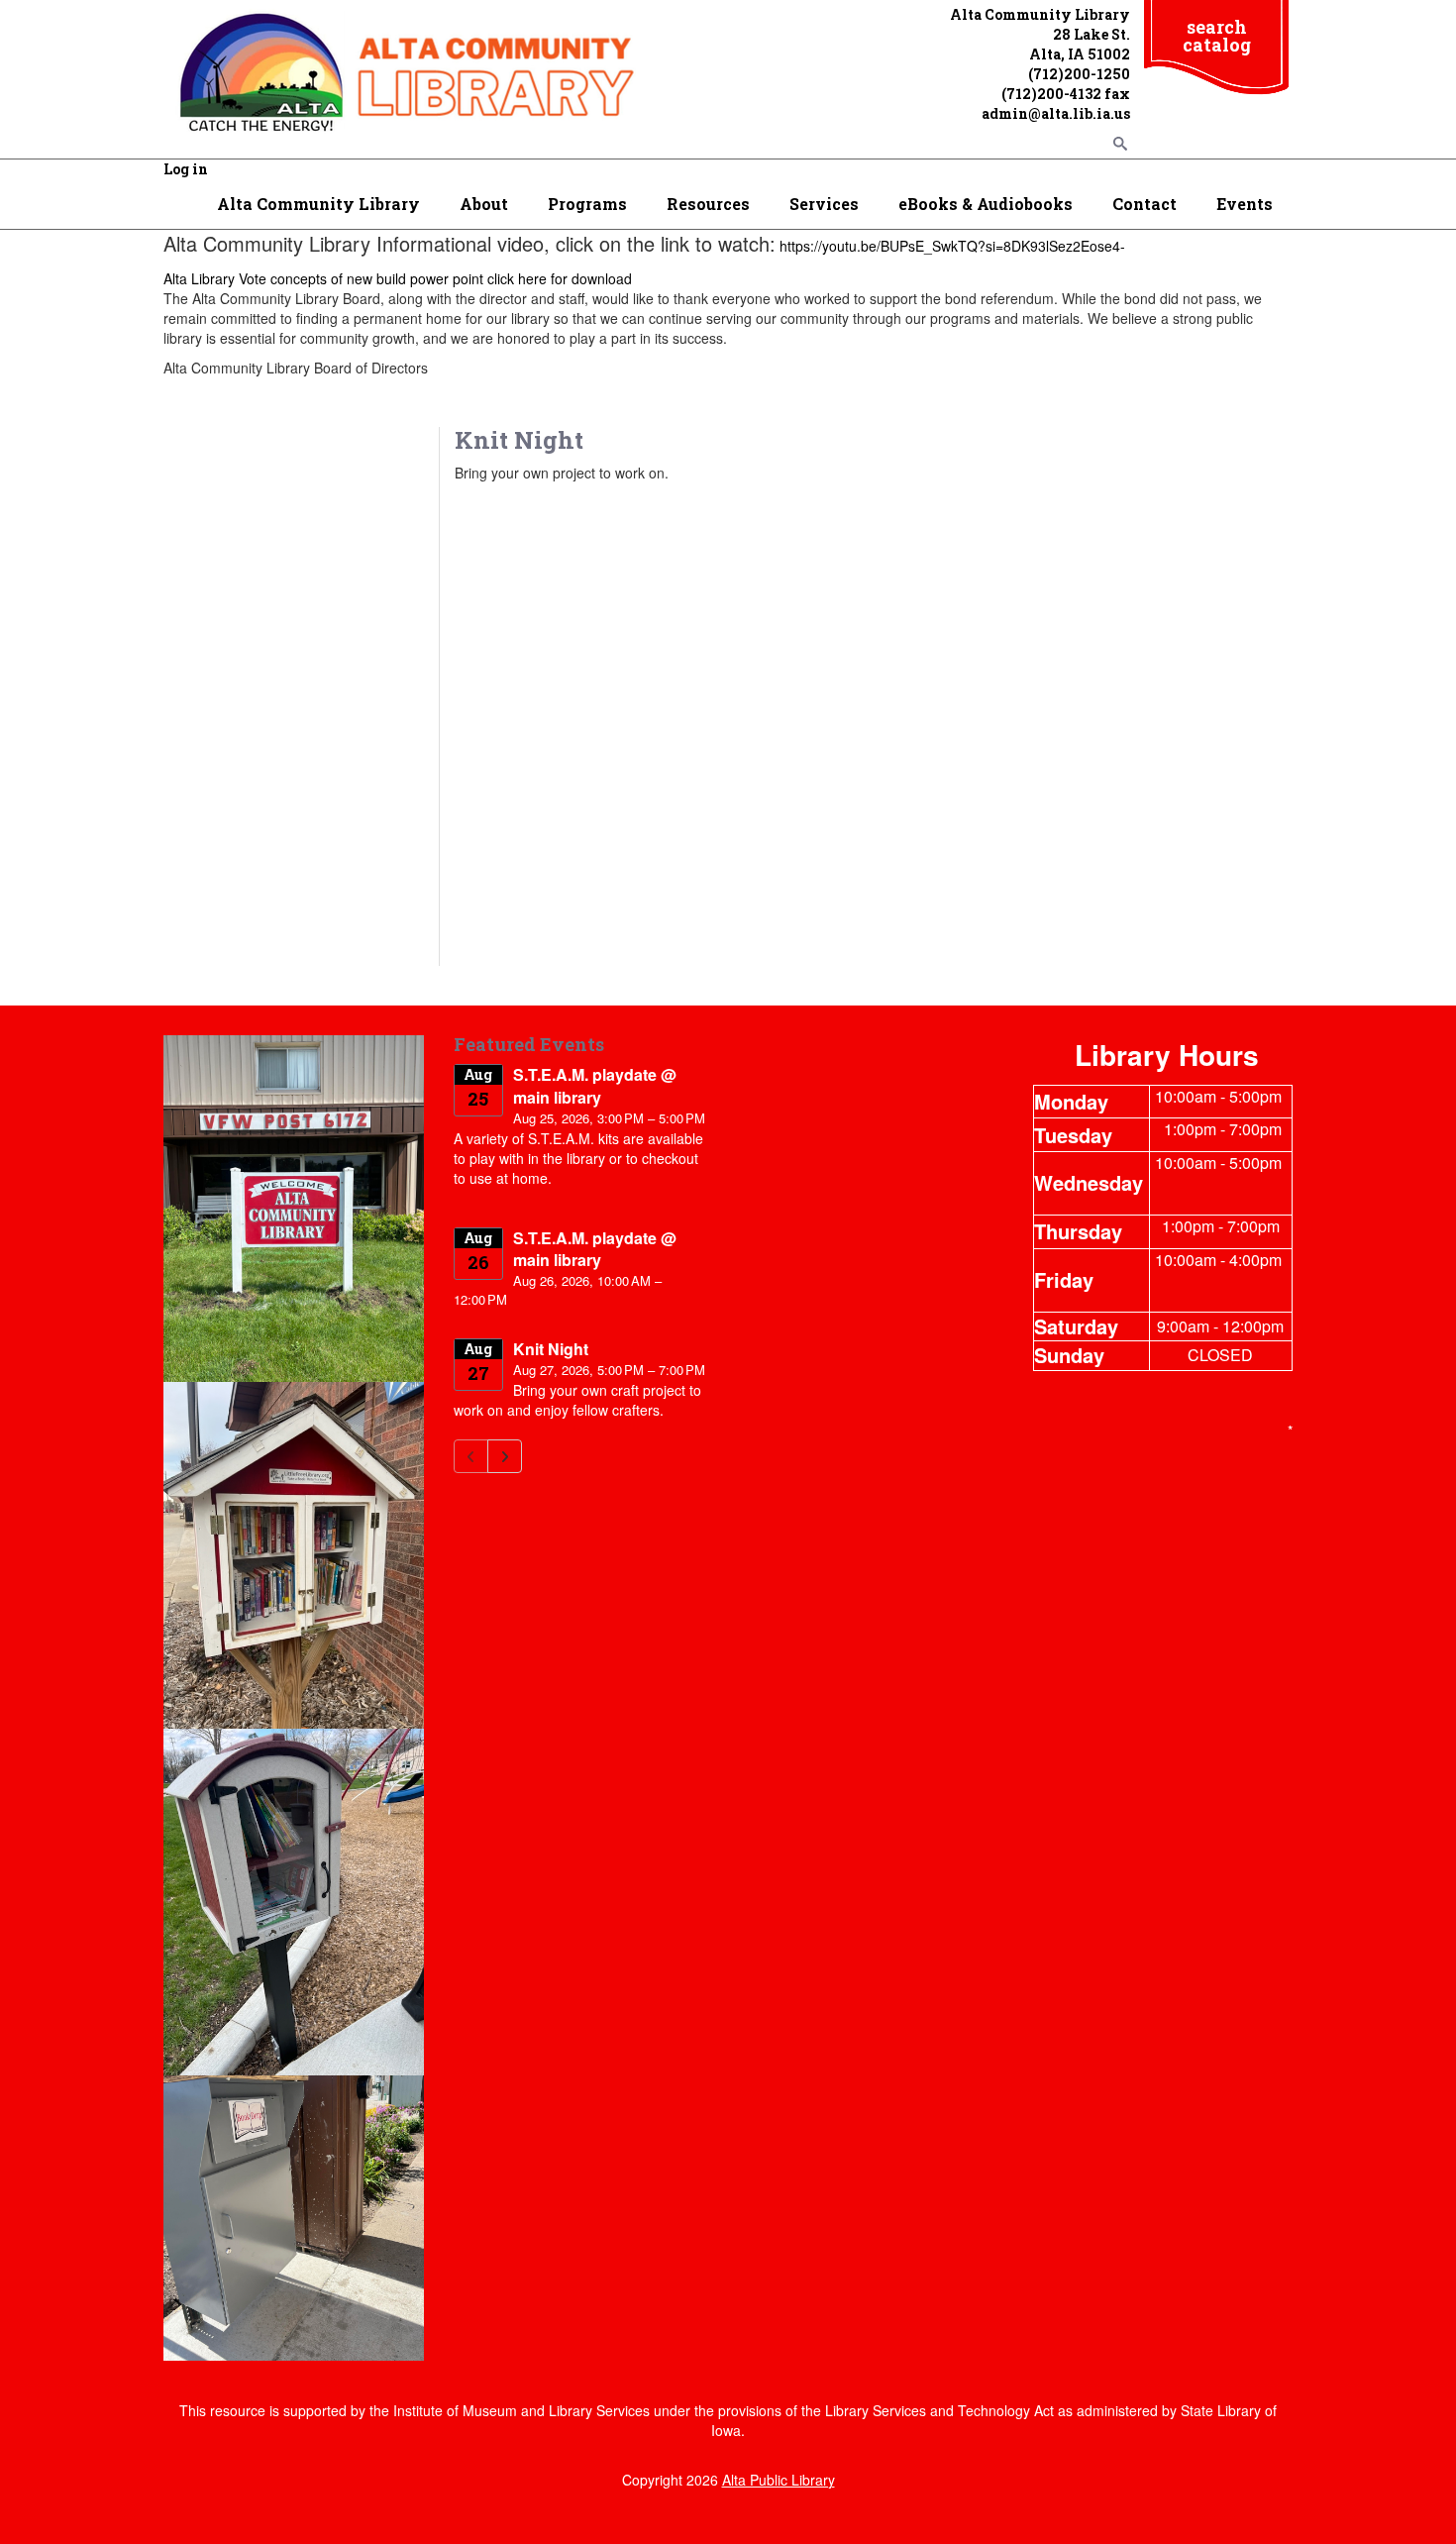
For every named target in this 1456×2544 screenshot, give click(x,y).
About (484, 204)
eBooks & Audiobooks (986, 204)
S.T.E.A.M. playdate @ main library (595, 1086)
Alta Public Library (779, 2480)
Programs (587, 204)
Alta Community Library (318, 204)
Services (824, 204)
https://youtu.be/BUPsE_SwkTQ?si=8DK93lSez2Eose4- (952, 246)
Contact (1144, 204)
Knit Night (551, 1349)
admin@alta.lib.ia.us (1056, 113)
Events (1245, 204)
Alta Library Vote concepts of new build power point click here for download (398, 278)
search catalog (1217, 36)
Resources (708, 204)
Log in (186, 169)
